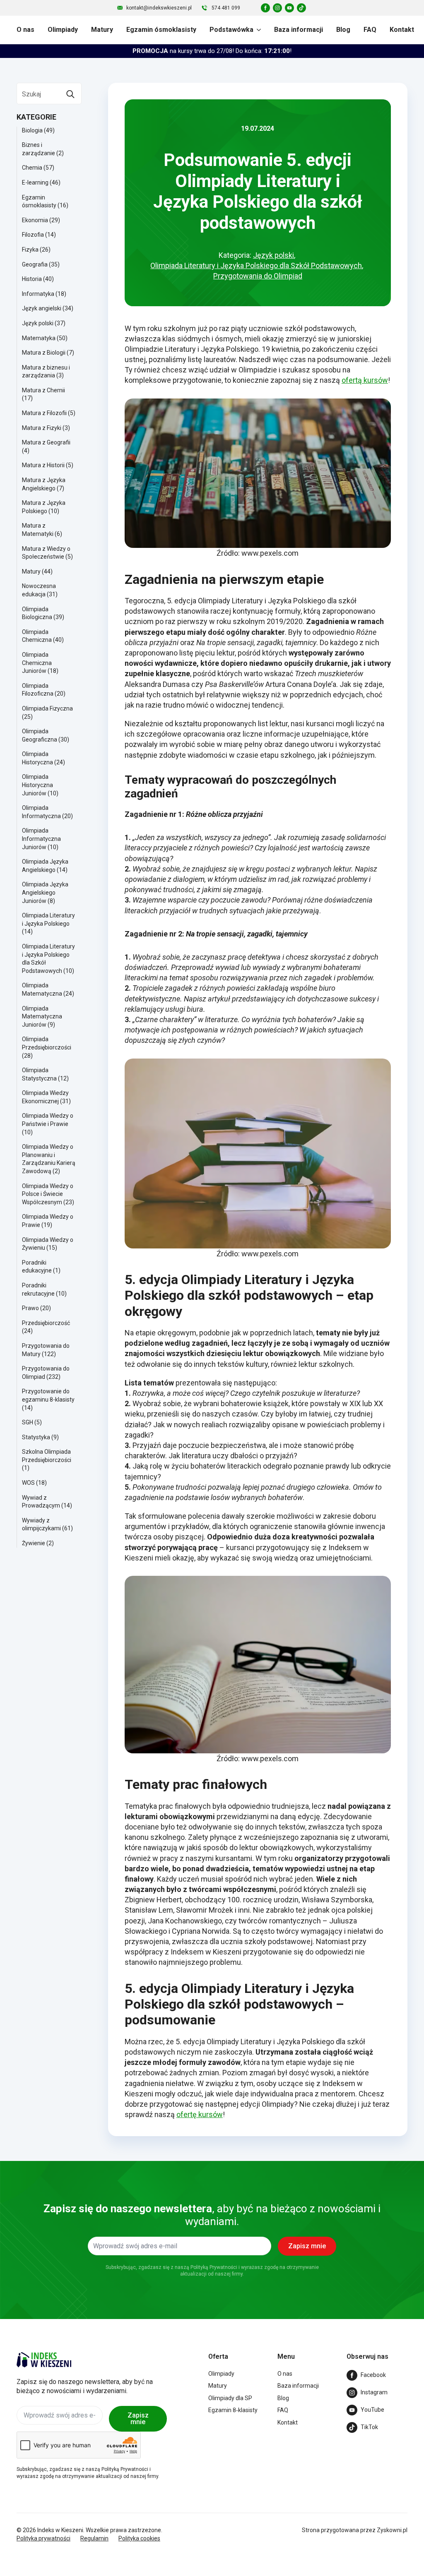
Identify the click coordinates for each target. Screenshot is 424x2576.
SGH (28, 1422)
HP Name (10, 2168)
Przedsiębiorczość (46, 1323)
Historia (32, 279)
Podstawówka (231, 30)
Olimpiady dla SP (230, 2398)
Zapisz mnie (138, 2419)
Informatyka (38, 294)
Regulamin (94, 2538)
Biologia (32, 130)
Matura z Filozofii (44, 413)
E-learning (35, 182)
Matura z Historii (43, 465)
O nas (25, 30)
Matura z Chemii (43, 390)
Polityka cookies (139, 2538)
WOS (28, 1483)
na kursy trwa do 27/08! (212, 51)
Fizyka (30, 250)
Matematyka (39, 338)
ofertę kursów (200, 2114)
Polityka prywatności (43, 2538)
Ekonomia (35, 220)
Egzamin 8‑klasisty (233, 2410)
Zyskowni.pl (392, 2530)
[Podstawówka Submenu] (257, 30)
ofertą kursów (365, 380)
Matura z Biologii (44, 353)
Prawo (30, 1308)
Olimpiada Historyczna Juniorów (37, 785)
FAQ (370, 30)
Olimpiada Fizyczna (47, 708)
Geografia (35, 264)
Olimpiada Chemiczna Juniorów (37, 663)
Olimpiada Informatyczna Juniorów (41, 839)
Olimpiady (63, 30)
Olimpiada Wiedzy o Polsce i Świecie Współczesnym (48, 1194)
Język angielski (42, 308)
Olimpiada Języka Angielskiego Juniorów (45, 892)
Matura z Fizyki (42, 428)
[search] (70, 94)
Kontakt (402, 30)
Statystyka (36, 1437)
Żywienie (34, 1543)
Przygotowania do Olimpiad (258, 276)
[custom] (265, 8)
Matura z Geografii (46, 442)
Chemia (32, 168)
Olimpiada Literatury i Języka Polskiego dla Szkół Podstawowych (256, 265)
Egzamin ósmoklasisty (161, 30)
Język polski (38, 323)
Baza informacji (299, 30)
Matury (102, 30)
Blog (343, 30)
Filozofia (33, 235)
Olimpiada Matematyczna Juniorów (42, 1017)
